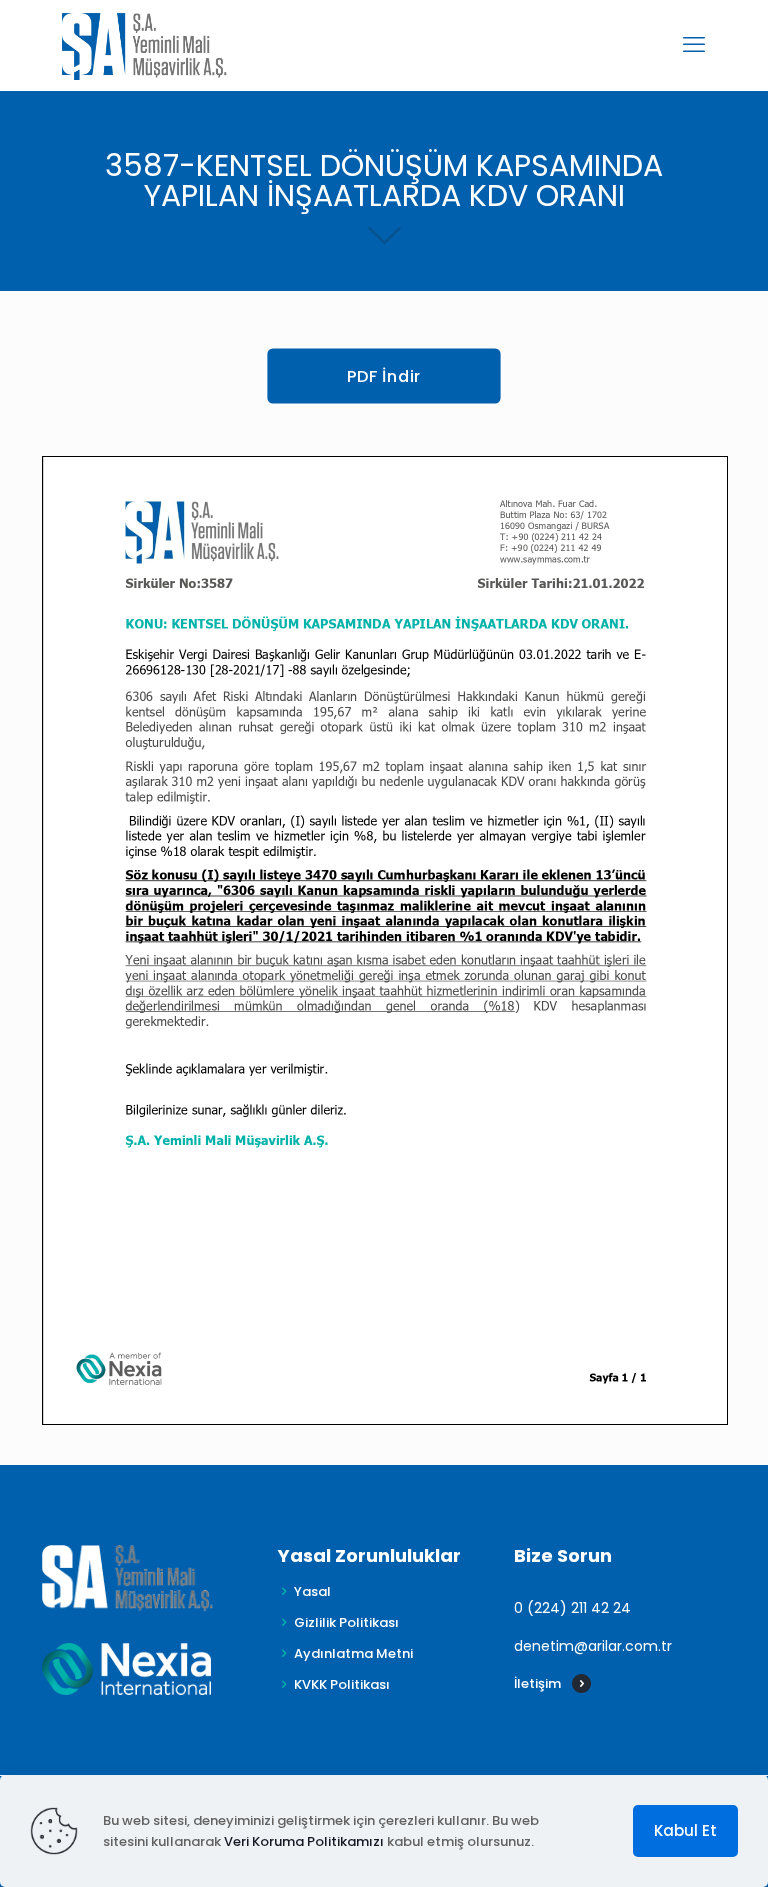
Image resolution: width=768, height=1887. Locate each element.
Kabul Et (685, 1830)
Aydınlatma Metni (353, 1653)
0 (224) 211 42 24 (572, 1608)
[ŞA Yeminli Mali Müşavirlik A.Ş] (144, 45)
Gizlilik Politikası (346, 1622)
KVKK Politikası (342, 1684)
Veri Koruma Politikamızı (304, 1841)
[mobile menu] (694, 45)
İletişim (537, 1683)
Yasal (312, 1591)
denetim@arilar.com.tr (593, 1646)
